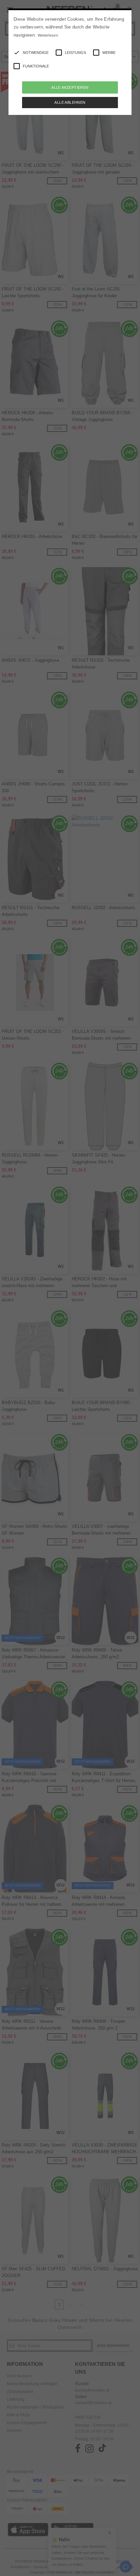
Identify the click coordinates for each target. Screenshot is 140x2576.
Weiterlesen (48, 35)
